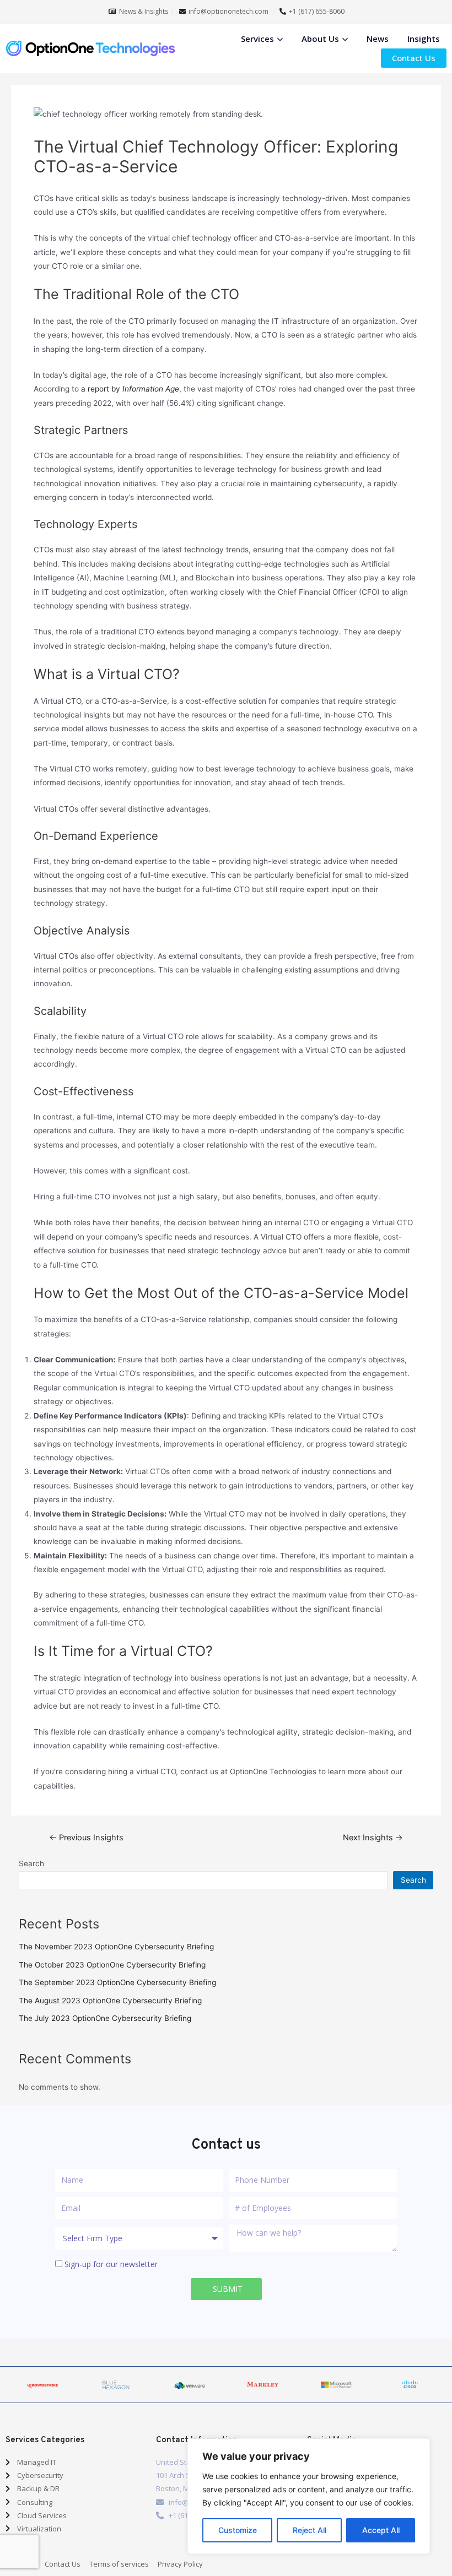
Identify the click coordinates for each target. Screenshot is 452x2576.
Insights (424, 39)
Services (257, 39)
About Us (320, 39)
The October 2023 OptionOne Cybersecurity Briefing (112, 1965)
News (378, 39)
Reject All (310, 2530)
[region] (309, 2496)
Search (31, 1863)
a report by (130, 389)
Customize (238, 2530)
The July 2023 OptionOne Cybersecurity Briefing (105, 2018)
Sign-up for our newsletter (111, 2264)
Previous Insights (86, 1838)
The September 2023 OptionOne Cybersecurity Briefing (117, 1982)
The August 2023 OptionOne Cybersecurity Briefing (110, 2001)
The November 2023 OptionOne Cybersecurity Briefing (116, 1947)
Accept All (381, 2530)
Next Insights (373, 1838)
